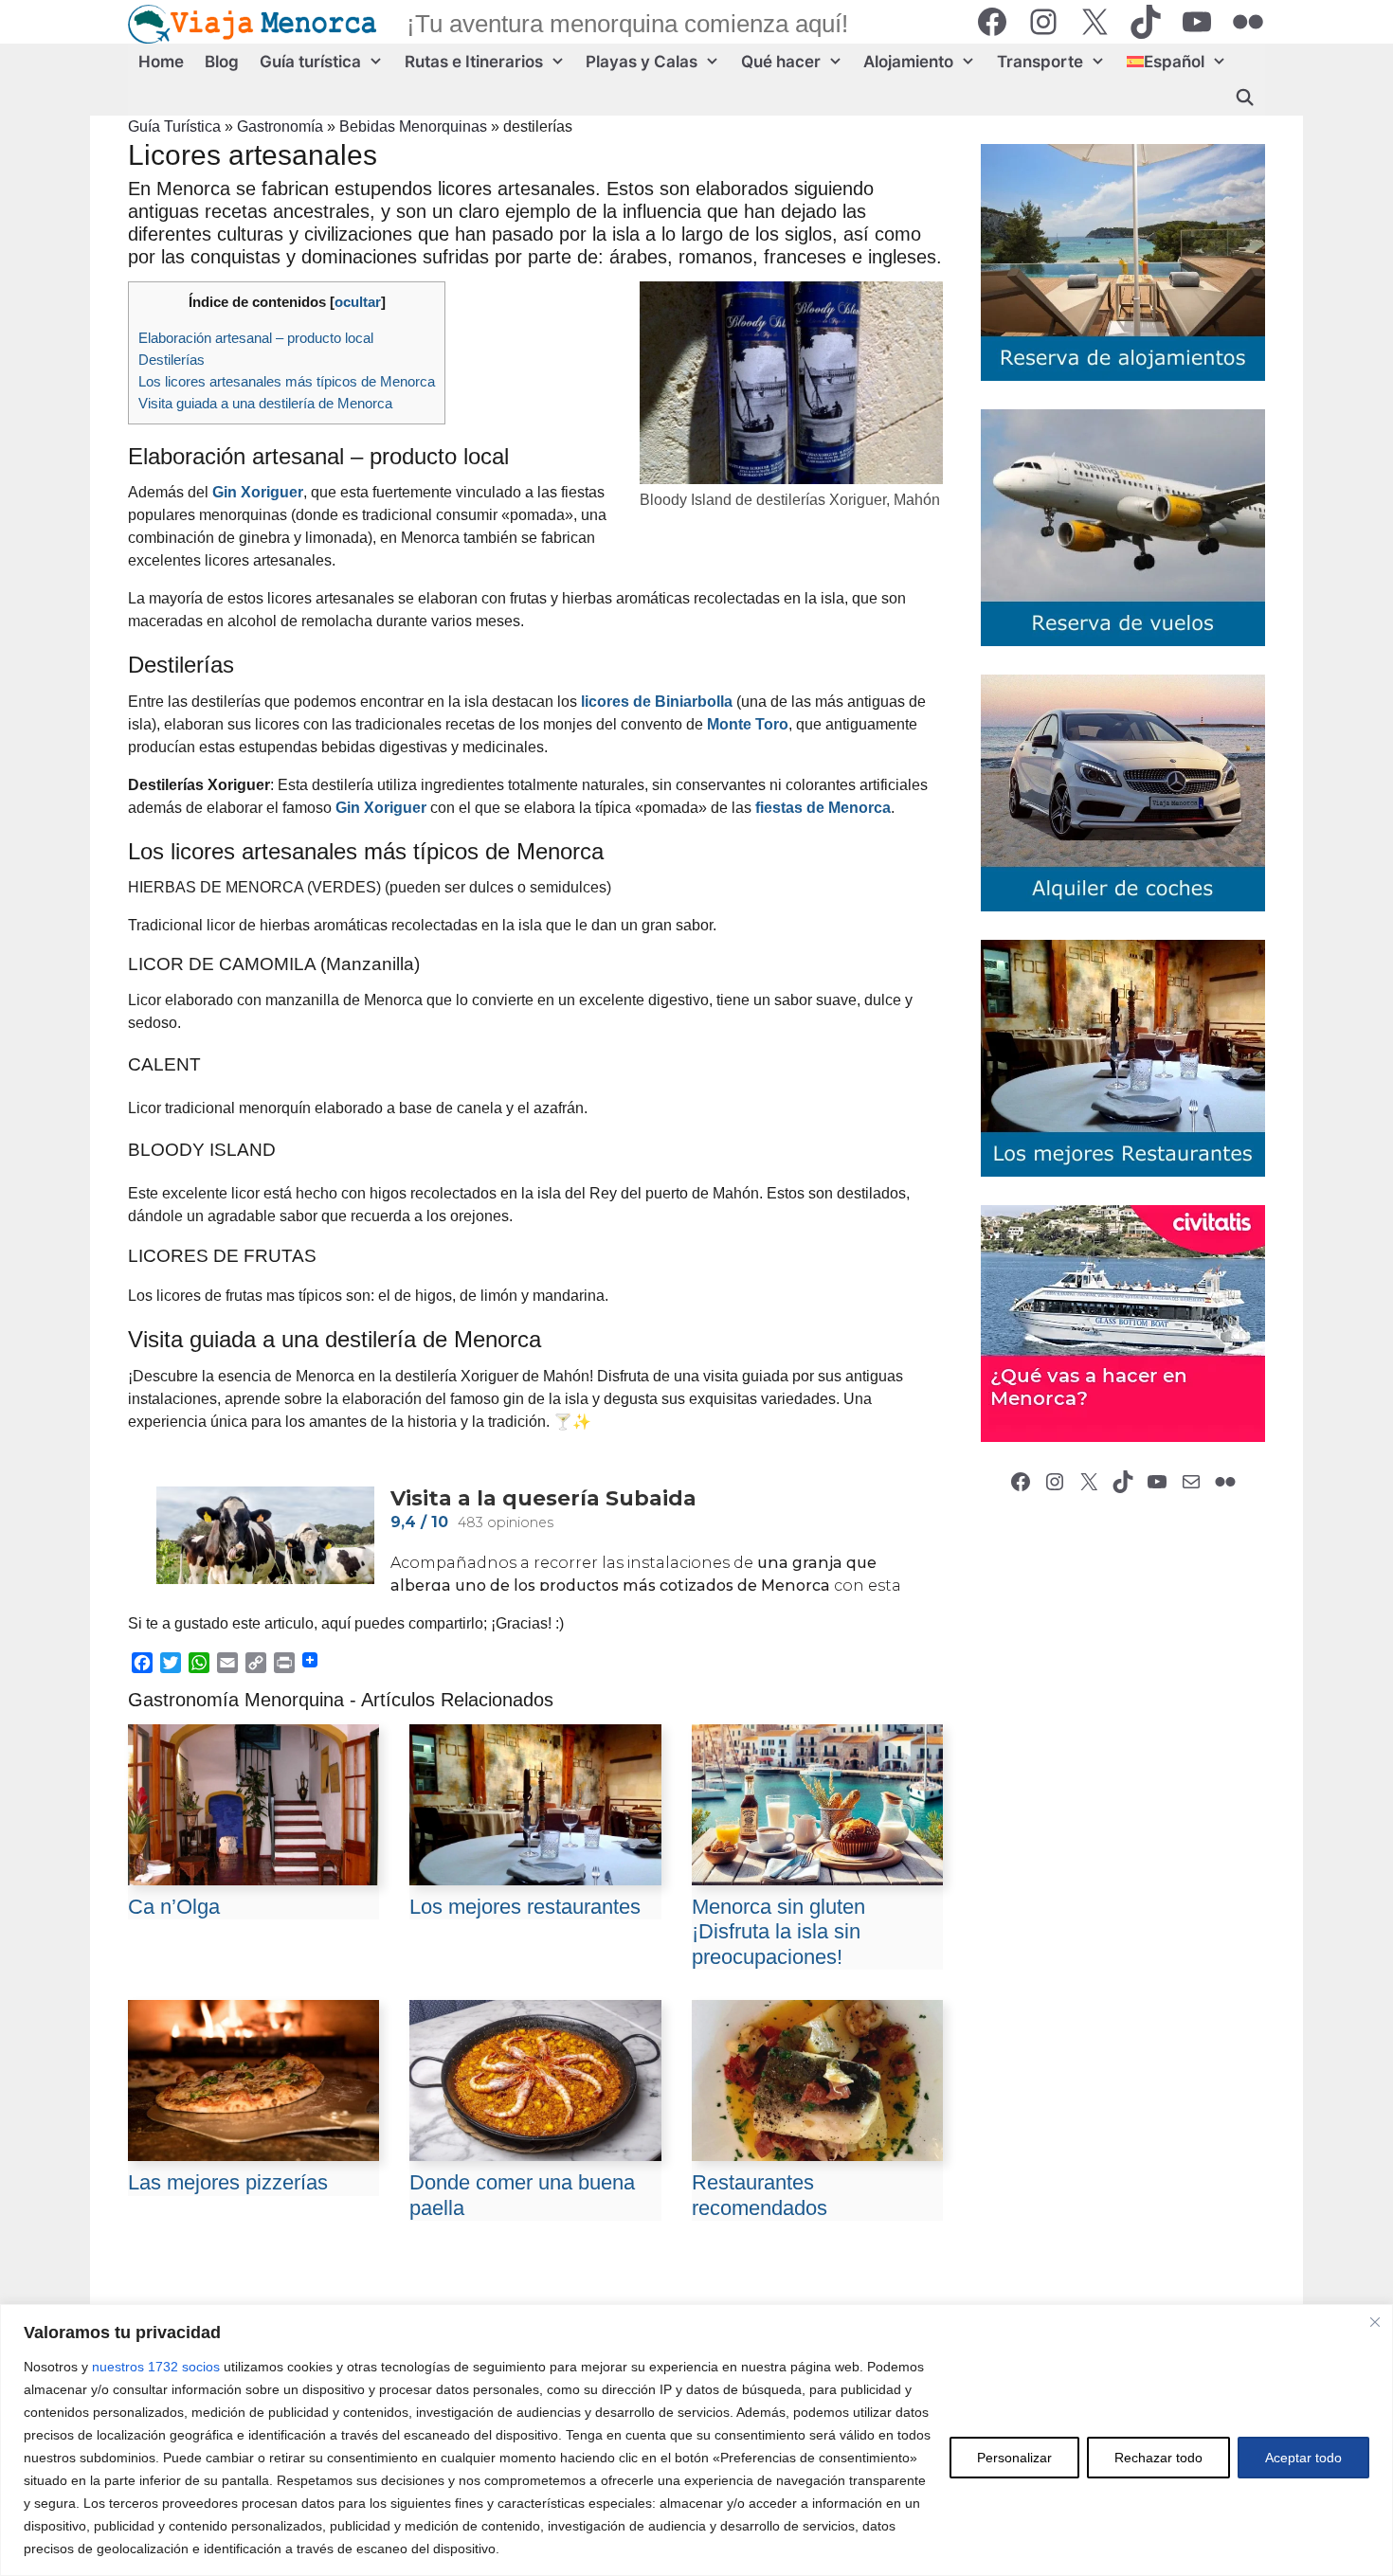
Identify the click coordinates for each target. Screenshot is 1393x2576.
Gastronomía (280, 126)
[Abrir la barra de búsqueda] (1244, 98)
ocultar (358, 302)
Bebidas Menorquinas (413, 126)
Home (161, 62)
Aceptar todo (1303, 2458)
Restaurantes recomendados (760, 2195)
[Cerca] (1375, 2322)
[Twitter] (171, 1663)
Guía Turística (174, 126)
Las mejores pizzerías (228, 2182)
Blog (222, 62)
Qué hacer (781, 62)
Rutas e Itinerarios (474, 62)
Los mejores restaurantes (525, 1907)
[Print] (284, 1663)
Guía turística (310, 62)
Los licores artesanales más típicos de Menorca (287, 381)
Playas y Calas (642, 62)
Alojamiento (908, 62)
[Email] (227, 1663)
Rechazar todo (1158, 2458)
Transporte (1040, 62)
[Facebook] (142, 1663)
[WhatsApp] (199, 1663)
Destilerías (172, 360)
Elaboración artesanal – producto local (256, 338)
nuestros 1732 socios (156, 2367)
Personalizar (1014, 2458)
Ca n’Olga (174, 1907)
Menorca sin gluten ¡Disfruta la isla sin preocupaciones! (778, 1932)
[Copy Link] (256, 1663)
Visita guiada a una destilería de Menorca (265, 403)
